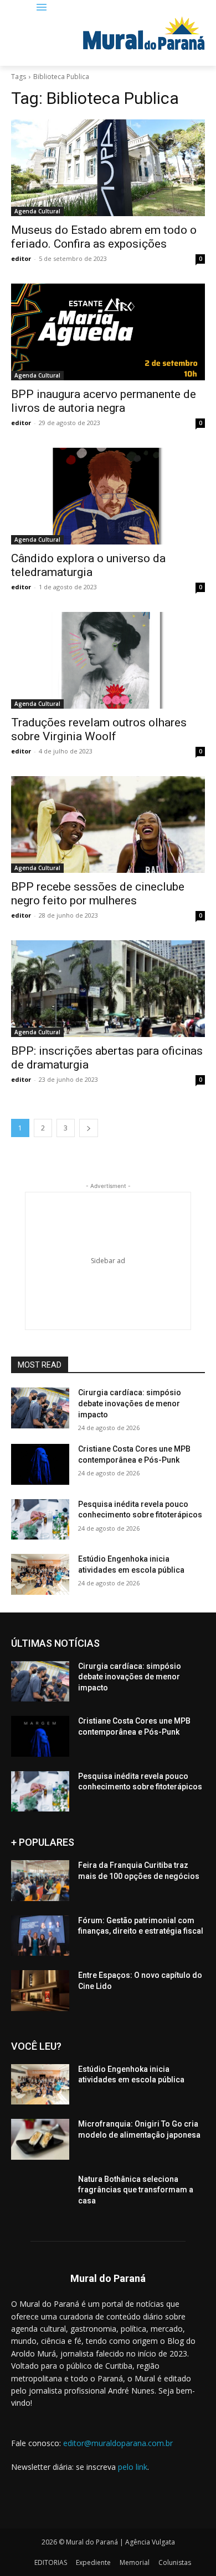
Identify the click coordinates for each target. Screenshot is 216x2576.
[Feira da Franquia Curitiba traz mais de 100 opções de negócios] (40, 1881)
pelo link (133, 2467)
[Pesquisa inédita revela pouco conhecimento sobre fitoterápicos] (40, 1520)
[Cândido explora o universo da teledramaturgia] (108, 496)
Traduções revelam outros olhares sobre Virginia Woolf (99, 729)
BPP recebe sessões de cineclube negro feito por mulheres (98, 894)
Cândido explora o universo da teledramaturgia (88, 565)
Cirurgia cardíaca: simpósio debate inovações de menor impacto (130, 1403)
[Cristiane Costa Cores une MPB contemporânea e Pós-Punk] (40, 1464)
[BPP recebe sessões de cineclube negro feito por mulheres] (108, 824)
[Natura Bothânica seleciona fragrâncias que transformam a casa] (40, 2195)
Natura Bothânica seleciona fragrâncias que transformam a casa (136, 2190)
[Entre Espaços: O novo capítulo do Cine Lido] (40, 1991)
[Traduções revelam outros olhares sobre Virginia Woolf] (108, 660)
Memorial (135, 2562)
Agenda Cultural (37, 211)
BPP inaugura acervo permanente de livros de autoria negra (104, 401)
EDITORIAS (51, 2562)
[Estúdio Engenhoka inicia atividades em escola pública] (40, 1574)
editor (21, 258)
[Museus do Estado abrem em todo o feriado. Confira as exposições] (108, 168)
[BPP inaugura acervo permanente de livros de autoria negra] (108, 332)
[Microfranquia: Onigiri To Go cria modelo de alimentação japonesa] (40, 2139)
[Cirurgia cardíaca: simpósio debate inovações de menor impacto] (40, 1408)
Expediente (93, 2562)
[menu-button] (42, 8)
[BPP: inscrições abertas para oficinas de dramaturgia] (108, 989)
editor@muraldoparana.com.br (118, 2443)
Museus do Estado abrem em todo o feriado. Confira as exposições (104, 237)
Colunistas (175, 2562)
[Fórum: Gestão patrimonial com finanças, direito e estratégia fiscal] (40, 1936)
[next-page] (89, 1128)
